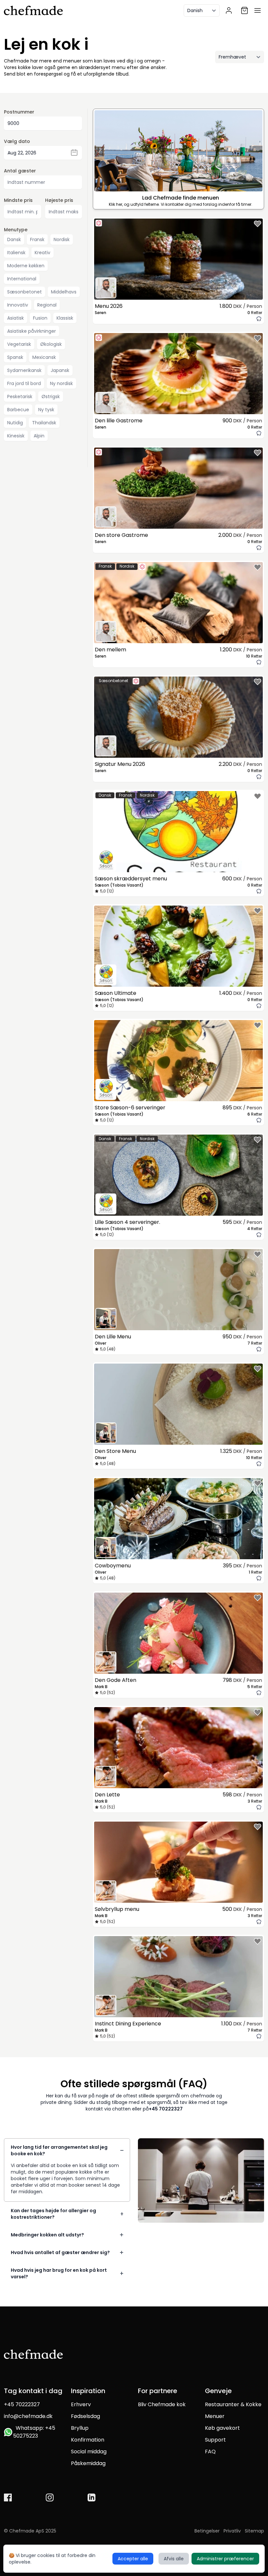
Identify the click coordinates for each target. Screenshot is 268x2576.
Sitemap (254, 2531)
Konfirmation (88, 2440)
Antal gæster (20, 171)
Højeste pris (59, 200)
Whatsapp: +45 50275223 (34, 2432)
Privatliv (232, 2531)
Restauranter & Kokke (233, 2404)
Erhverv (81, 2404)
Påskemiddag (88, 2463)
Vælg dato (17, 141)
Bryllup (80, 2428)
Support (215, 2440)
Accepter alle (133, 2559)
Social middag (89, 2452)
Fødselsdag (85, 2416)
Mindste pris (18, 200)
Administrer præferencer (225, 2559)
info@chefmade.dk (28, 2416)
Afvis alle (174, 2559)
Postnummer (19, 112)
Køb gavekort (222, 2428)
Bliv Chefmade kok (162, 2404)
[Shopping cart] (244, 10)
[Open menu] (258, 10)
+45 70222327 (166, 2109)
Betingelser (207, 2531)
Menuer (215, 2416)
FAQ (210, 2452)
